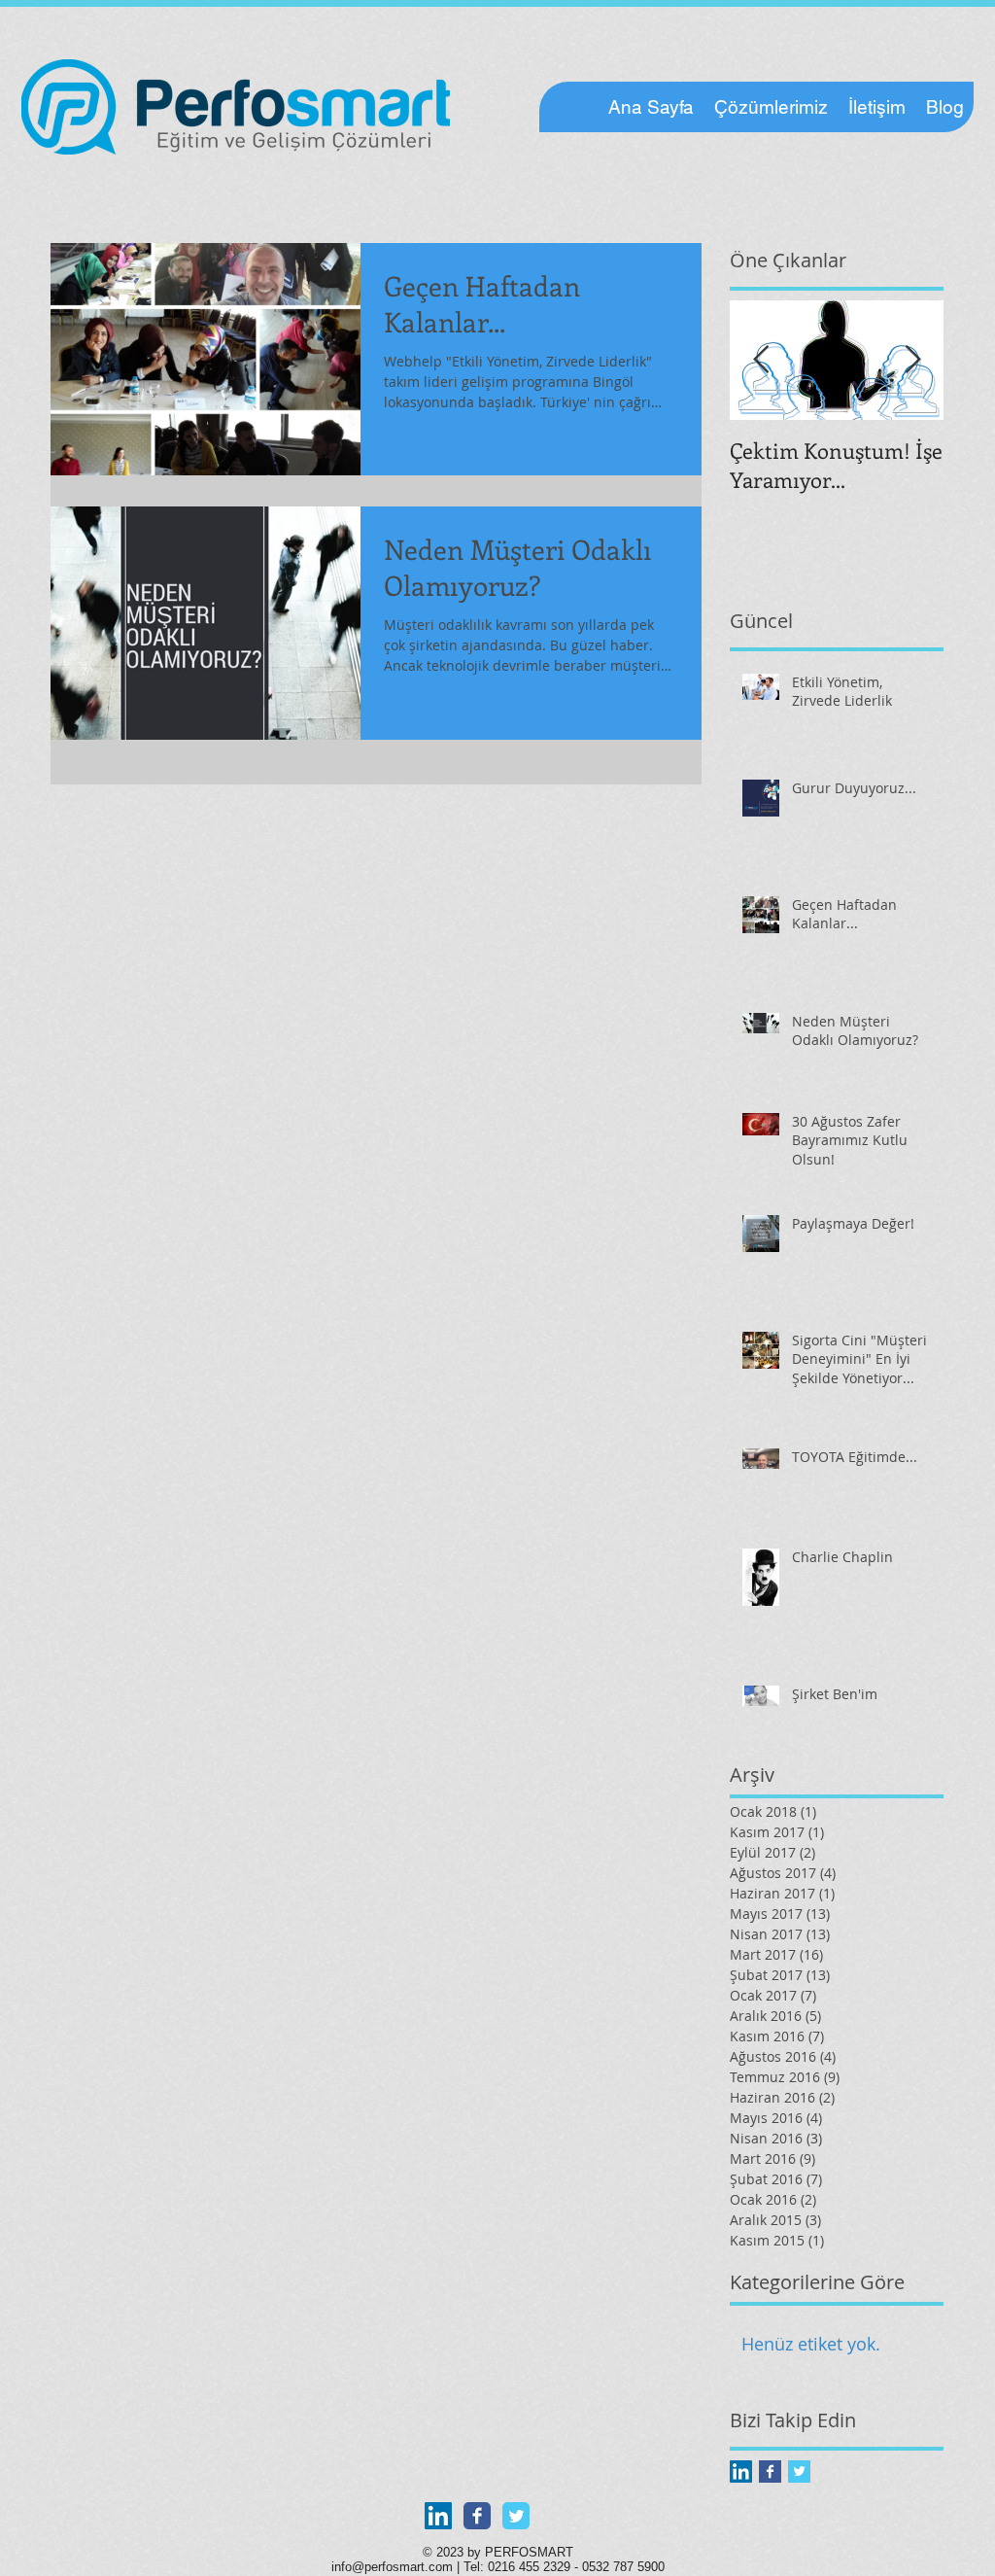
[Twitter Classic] (516, 2516)
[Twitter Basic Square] (799, 2472)
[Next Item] (912, 360)
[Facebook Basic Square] (770, 2472)
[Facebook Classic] (477, 2516)
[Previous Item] (761, 360)
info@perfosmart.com (392, 2567)
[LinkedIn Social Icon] (741, 2472)
